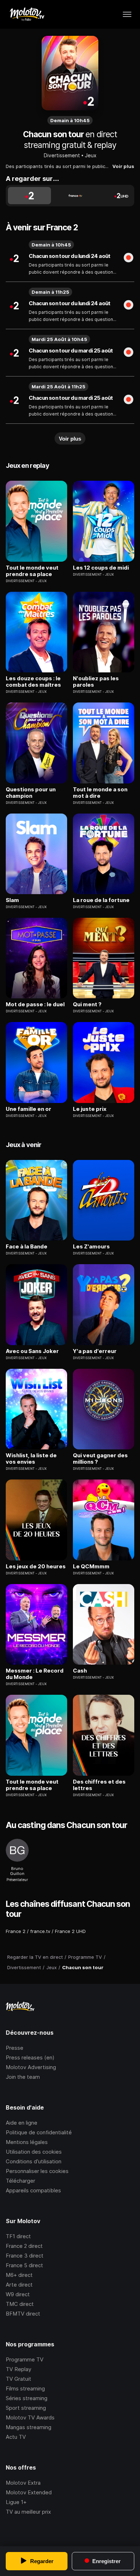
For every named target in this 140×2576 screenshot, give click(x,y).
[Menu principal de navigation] (127, 14)
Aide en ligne (22, 2123)
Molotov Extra (23, 2483)
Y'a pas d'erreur (95, 1351)
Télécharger (20, 2181)
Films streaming (25, 2388)
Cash (80, 1671)
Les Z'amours (91, 1247)
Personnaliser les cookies (37, 2171)
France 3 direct (25, 2256)
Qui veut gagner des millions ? (100, 1459)
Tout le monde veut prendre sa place (32, 571)
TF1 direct (18, 2236)
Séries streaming (27, 2398)
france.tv (40, 1931)
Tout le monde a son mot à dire (100, 793)
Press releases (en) (30, 2057)
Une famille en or (29, 1109)
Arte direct (19, 2285)
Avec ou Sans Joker (32, 1351)
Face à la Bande (27, 1247)
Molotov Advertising (31, 2067)
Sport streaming (26, 2408)
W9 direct (18, 2294)
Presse (15, 2048)
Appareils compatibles (33, 2190)
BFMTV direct (23, 2314)
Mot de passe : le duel (35, 1004)
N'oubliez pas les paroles (96, 682)
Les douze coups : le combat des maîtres (33, 682)
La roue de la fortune (101, 900)
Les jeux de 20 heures (36, 1567)
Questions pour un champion (31, 793)
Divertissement (62, 155)
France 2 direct (24, 2246)
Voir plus (123, 166)
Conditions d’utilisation (34, 2161)
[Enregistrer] (129, 258)
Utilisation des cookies (34, 2152)
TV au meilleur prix (28, 2512)
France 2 (16, 1931)
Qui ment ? (87, 1004)
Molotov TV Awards (30, 2417)
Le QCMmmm (91, 1567)
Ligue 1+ (16, 2502)
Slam (12, 900)
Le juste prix (90, 1109)
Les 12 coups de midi (101, 568)
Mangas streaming (29, 2427)
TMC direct (20, 2304)
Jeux (91, 155)
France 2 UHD (70, 1931)
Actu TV (16, 2437)
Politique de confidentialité (39, 2132)
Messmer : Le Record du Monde (35, 1674)
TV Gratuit (18, 2379)
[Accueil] (27, 14)
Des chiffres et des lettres (99, 1785)
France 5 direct (24, 2265)
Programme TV (25, 2359)
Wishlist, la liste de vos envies (31, 1459)
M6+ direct (19, 2275)
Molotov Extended (29, 2492)
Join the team (23, 2077)
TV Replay (18, 2369)
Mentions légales (27, 2142)
